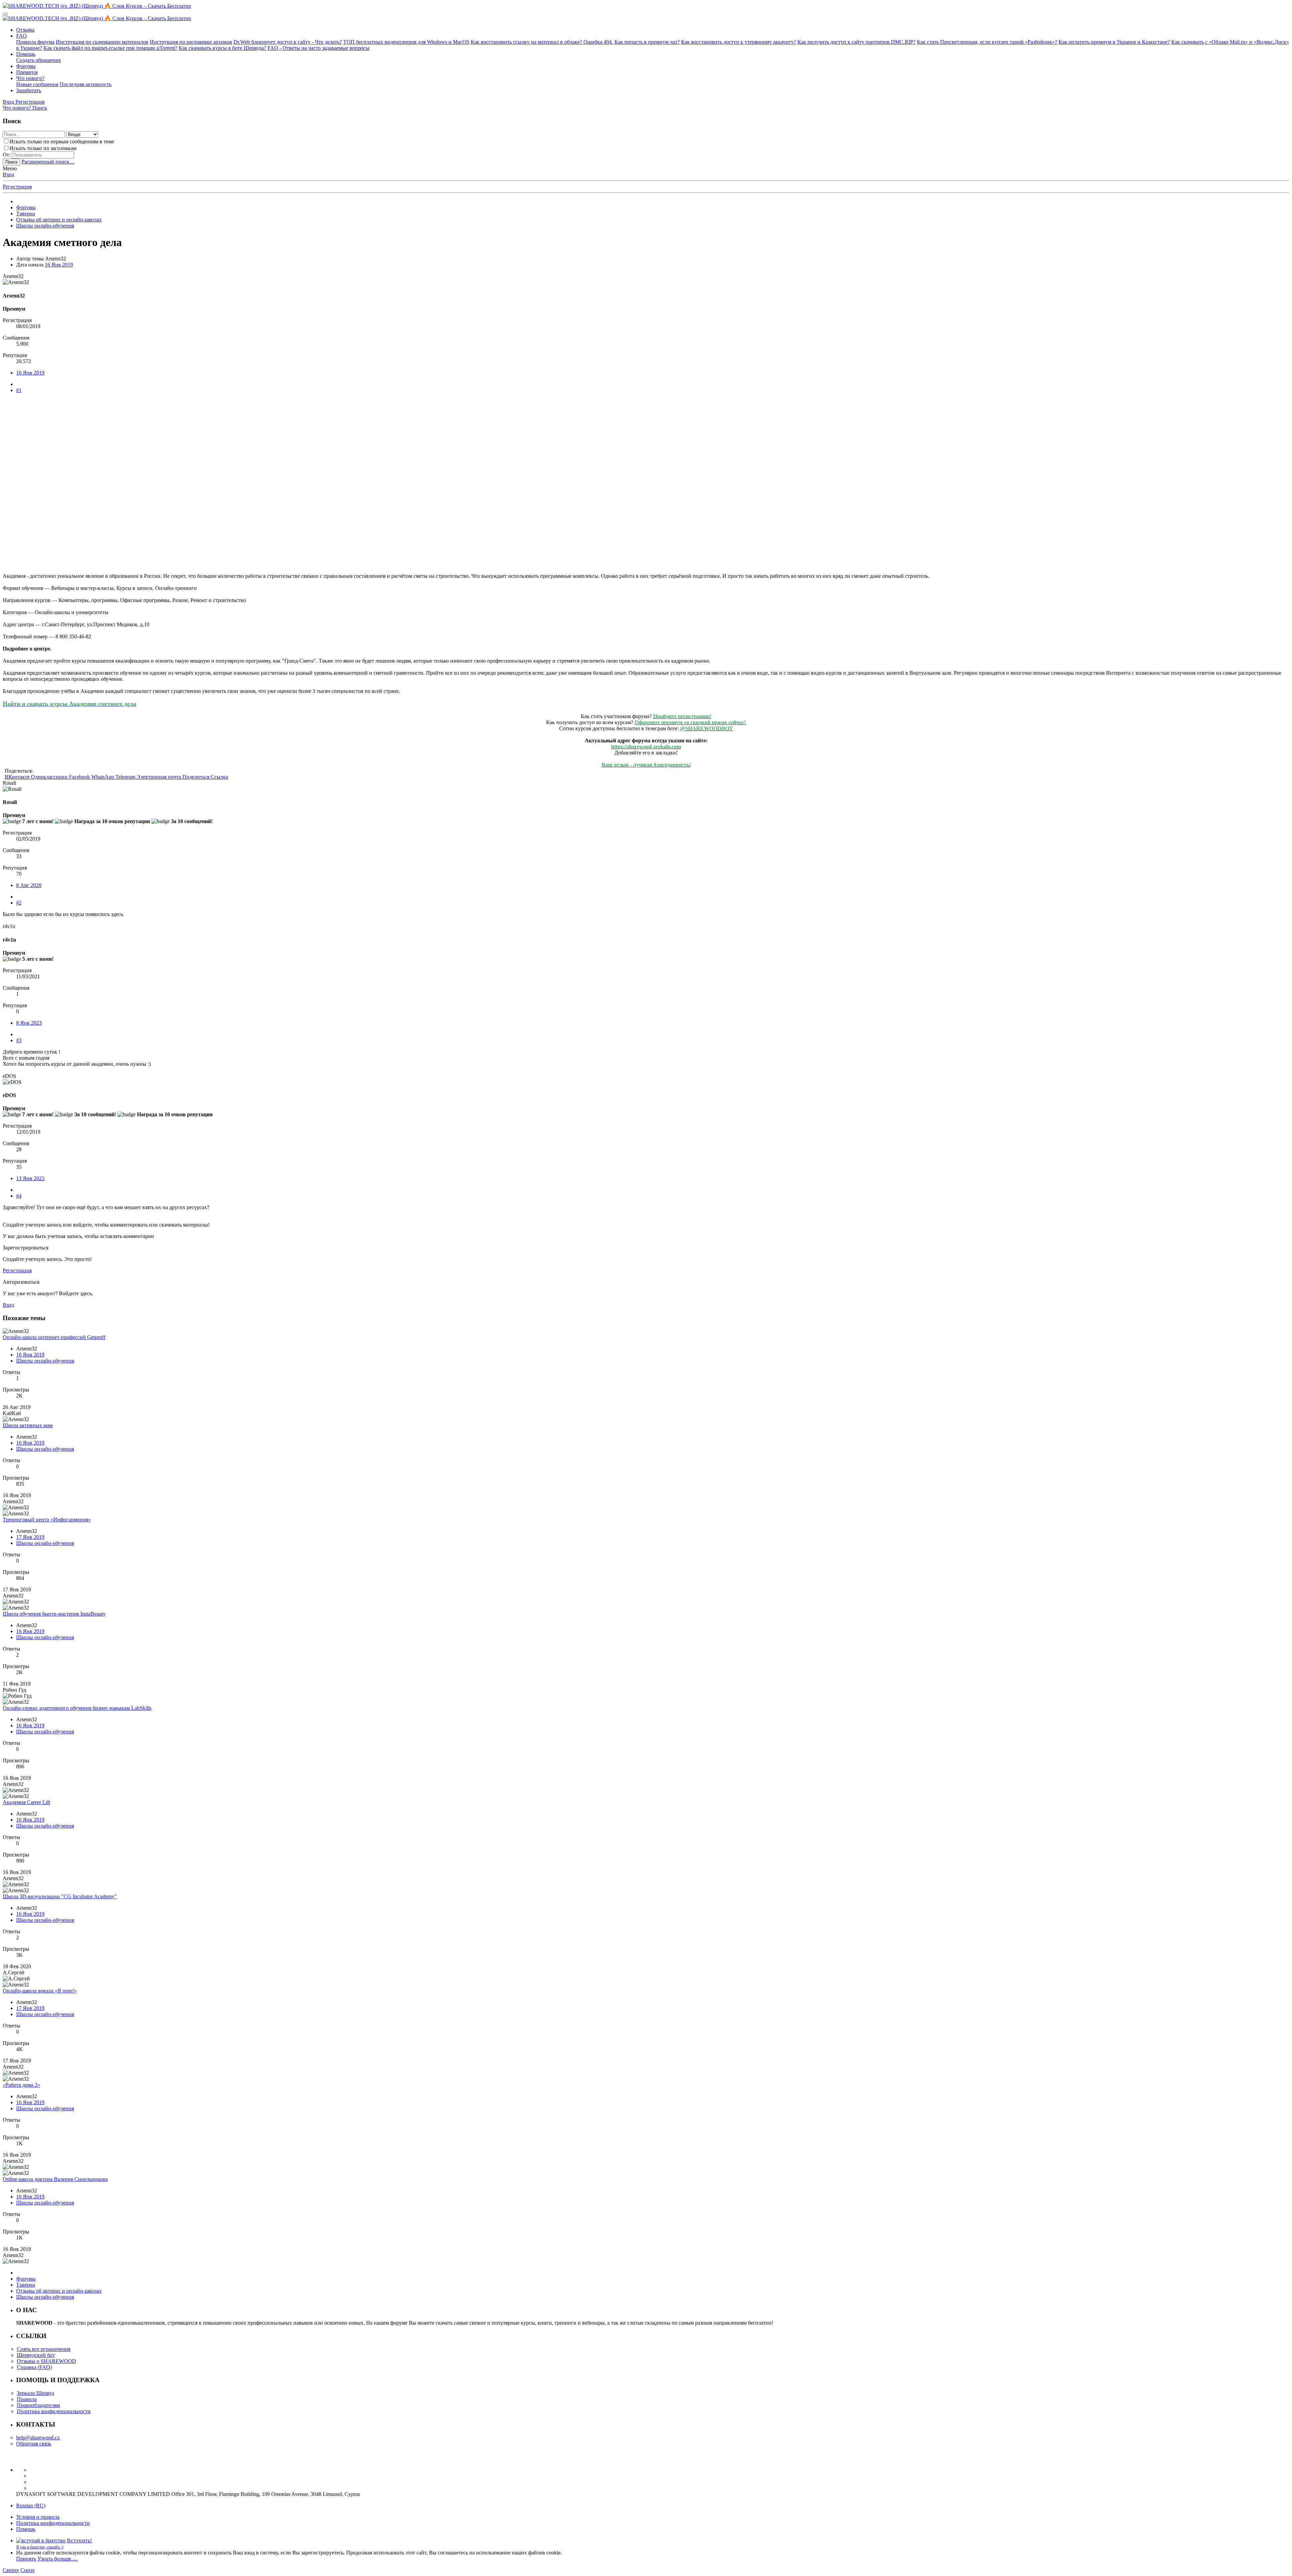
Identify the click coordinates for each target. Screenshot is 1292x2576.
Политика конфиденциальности (54, 2411)
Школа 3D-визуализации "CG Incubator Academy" (60, 1896)
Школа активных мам (28, 1425)
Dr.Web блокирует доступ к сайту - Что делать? (288, 42)
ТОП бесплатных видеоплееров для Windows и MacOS (406, 42)
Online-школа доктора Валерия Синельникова (55, 2179)
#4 (19, 1196)
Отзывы (25, 30)
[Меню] (5, 14)
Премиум (27, 72)
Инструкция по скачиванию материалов (102, 42)
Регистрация (17, 187)
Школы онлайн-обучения (45, 1361)
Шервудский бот (36, 2355)
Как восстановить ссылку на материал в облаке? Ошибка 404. (542, 42)
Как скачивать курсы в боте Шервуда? (222, 48)
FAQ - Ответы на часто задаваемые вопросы (318, 48)
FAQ (22, 36)
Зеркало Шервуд (35, 2393)
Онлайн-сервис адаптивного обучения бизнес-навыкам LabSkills (77, 1708)
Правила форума (35, 42)
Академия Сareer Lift (26, 1802)
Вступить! (80, 2540)
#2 (19, 903)
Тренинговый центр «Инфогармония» (47, 1520)
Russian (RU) (31, 2506)
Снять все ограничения (44, 2349)
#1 (19, 390)
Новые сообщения (37, 84)
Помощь (26, 54)
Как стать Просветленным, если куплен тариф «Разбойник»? (987, 42)
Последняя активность (85, 84)
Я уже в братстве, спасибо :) (40, 2547)
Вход (8, 174)
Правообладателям (38, 2405)
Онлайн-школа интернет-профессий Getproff (54, 1337)
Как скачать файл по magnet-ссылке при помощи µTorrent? (110, 48)
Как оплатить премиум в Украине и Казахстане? (1114, 42)
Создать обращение (39, 60)
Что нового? (30, 78)
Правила (27, 2399)
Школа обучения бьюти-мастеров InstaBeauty (54, 1614)
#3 (19, 1040)
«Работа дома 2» (21, 2085)
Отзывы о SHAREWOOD (46, 2361)
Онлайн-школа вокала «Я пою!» (40, 1991)
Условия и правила (38, 2517)
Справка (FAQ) (34, 2367)
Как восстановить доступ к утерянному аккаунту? (739, 42)
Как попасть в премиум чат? (647, 42)
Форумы (26, 66)
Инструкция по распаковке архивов (191, 42)
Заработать (29, 90)
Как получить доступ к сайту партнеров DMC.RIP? (856, 42)
